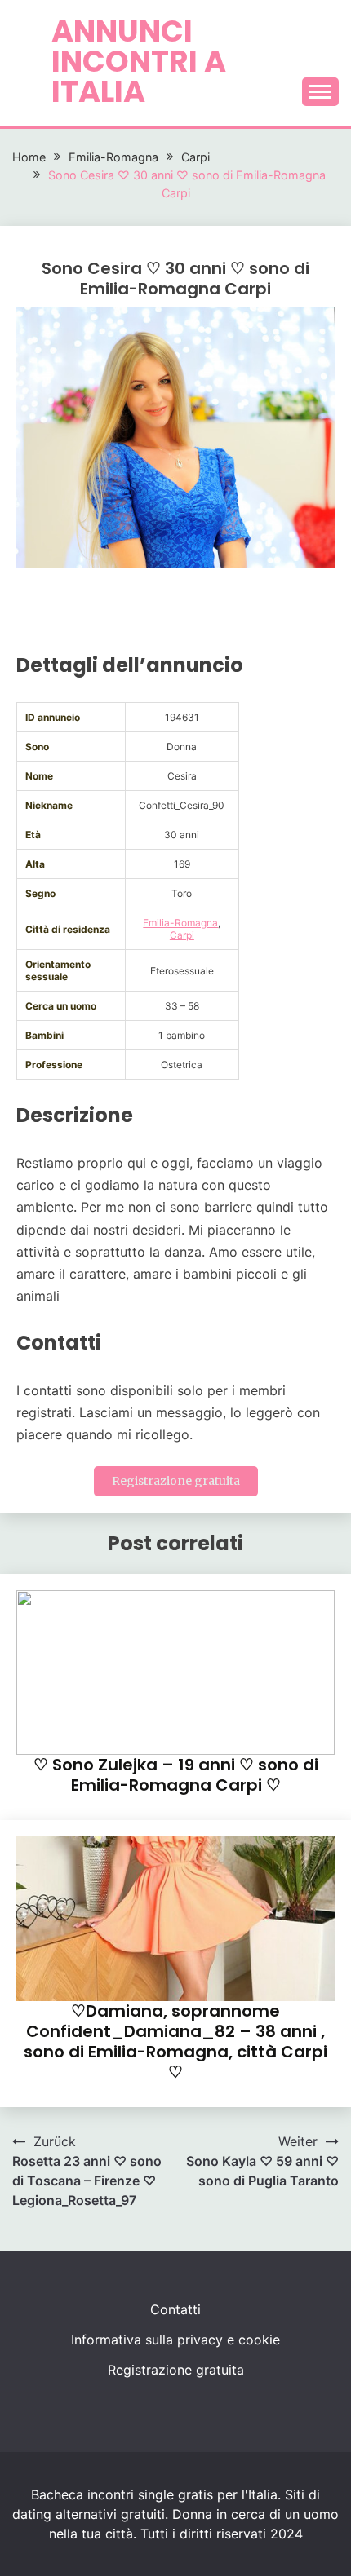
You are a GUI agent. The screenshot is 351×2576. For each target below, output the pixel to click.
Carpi (182, 935)
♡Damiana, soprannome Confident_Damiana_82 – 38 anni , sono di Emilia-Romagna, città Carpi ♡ (175, 2041)
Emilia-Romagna (180, 923)
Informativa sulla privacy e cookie (175, 2340)
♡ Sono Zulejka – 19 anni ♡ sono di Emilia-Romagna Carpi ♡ (176, 1775)
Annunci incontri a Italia (139, 61)
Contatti (175, 2309)
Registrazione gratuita (176, 1481)
